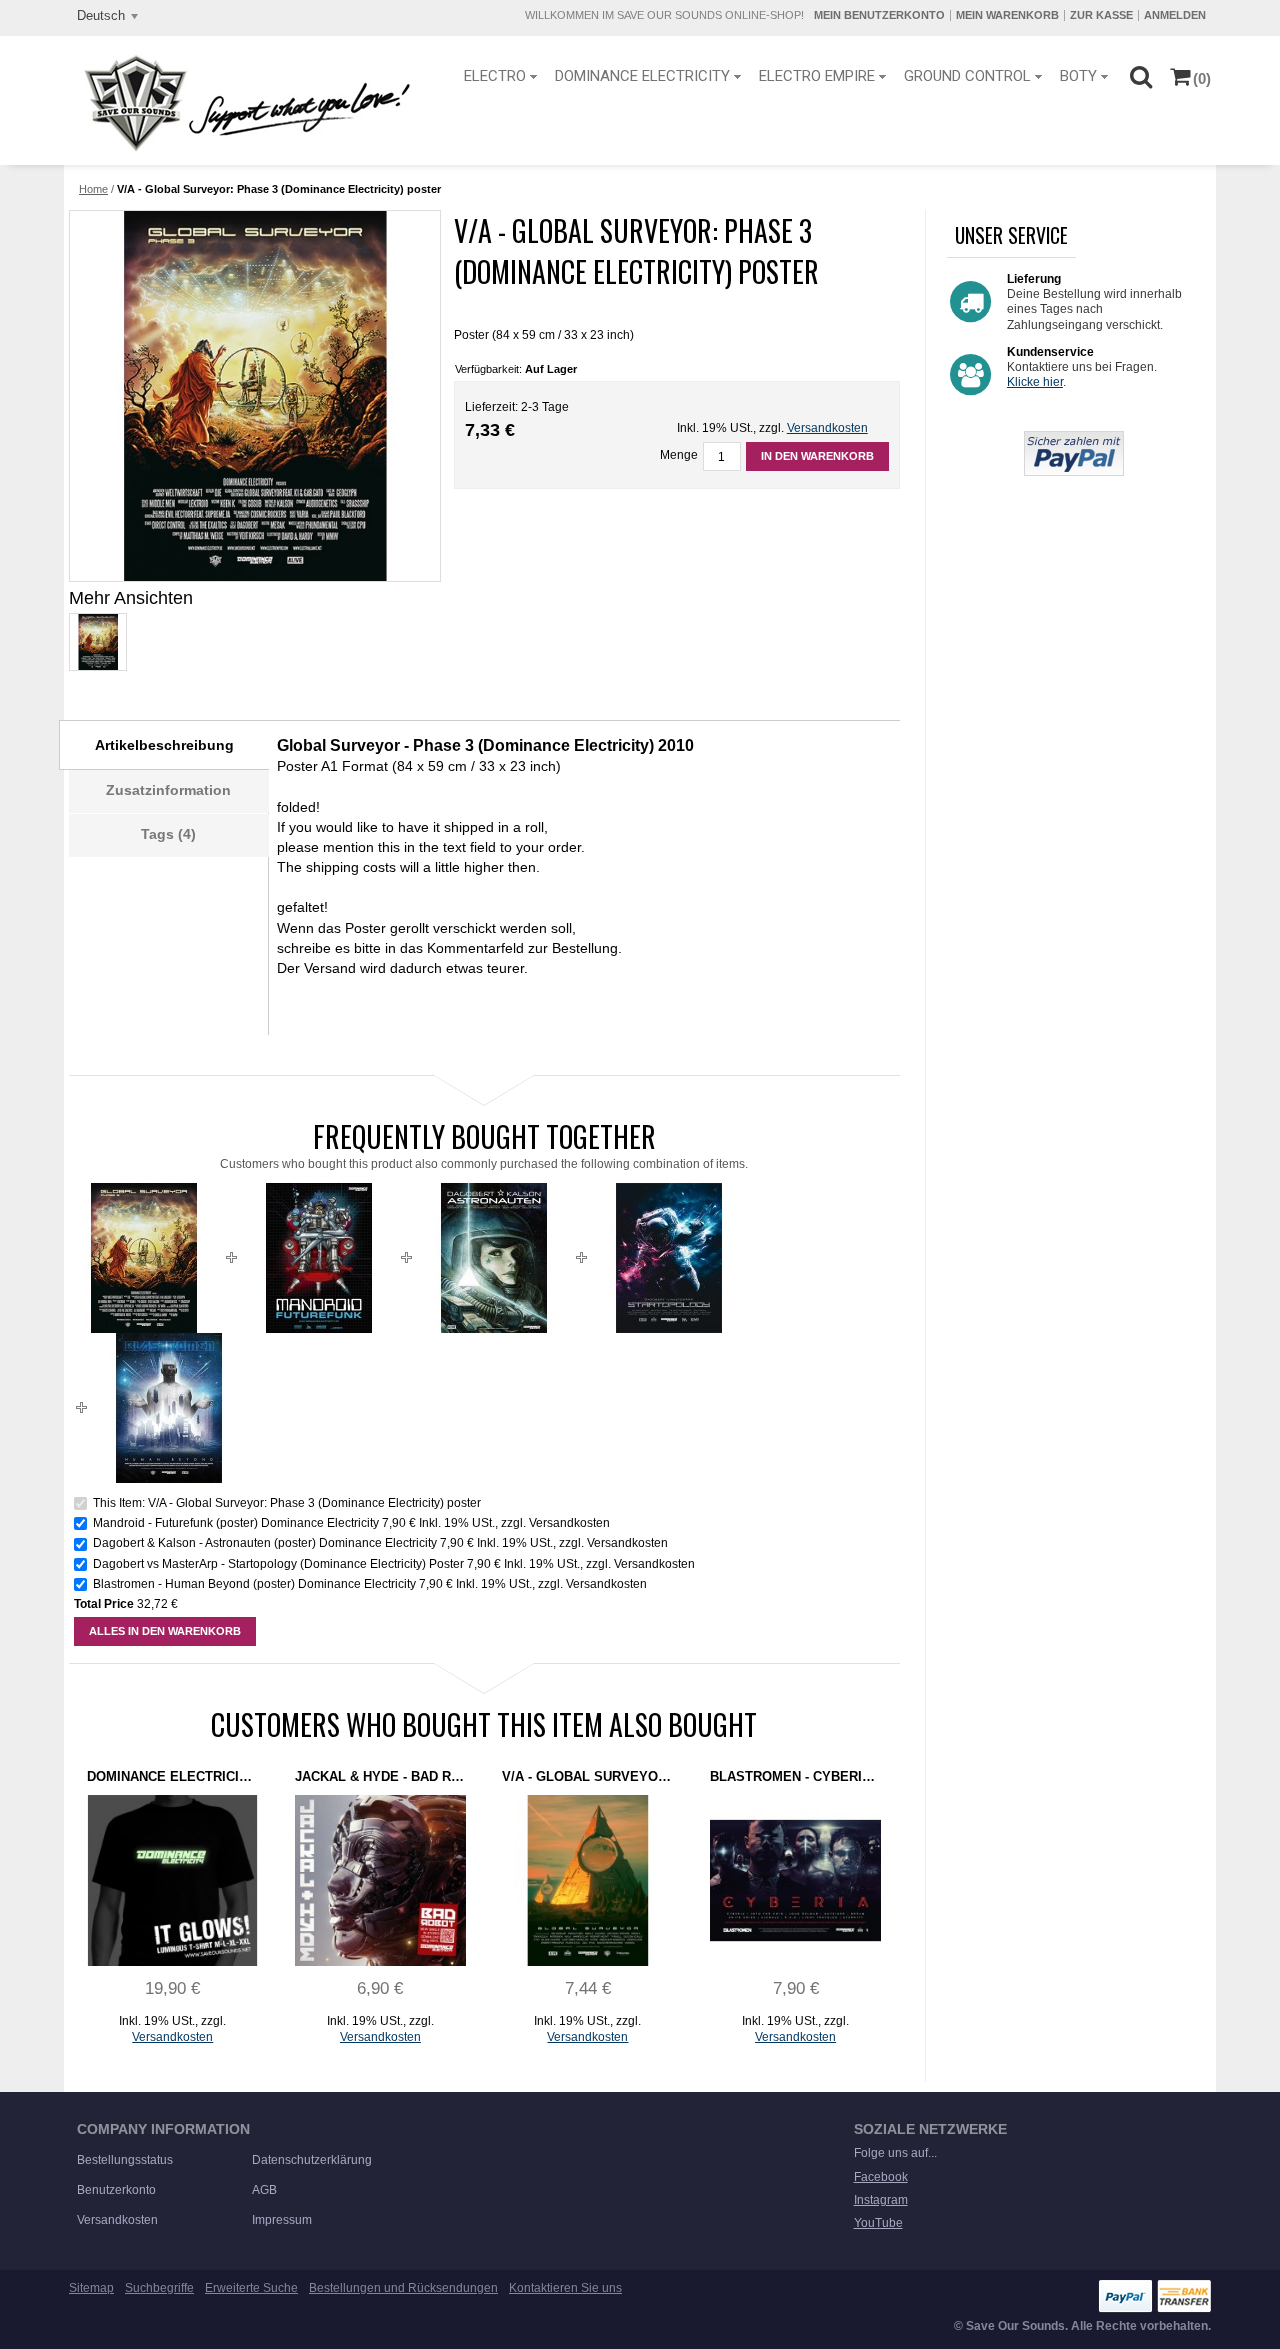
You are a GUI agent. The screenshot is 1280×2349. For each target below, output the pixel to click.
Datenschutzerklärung (312, 2160)
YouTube (878, 2223)
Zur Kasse (1101, 15)
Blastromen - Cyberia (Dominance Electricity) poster (795, 1776)
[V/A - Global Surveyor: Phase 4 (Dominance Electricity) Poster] (587, 1880)
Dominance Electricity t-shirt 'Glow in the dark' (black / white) (172, 1776)
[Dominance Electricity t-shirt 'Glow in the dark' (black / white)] (172, 1880)
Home (93, 189)
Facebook (881, 2177)
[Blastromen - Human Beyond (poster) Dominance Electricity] (169, 1341)
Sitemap (91, 2288)
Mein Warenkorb (1007, 15)
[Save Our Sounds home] (242, 103)
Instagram (881, 2200)
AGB (264, 2190)
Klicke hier (1035, 382)
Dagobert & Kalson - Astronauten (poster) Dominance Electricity (265, 1543)
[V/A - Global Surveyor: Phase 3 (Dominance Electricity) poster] (254, 396)
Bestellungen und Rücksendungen (403, 2288)
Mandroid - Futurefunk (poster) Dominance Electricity (236, 1523)
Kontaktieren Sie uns (565, 2288)
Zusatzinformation (168, 790)
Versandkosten (827, 428)
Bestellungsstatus (125, 2160)
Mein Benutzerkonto (879, 15)
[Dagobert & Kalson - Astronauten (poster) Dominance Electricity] (494, 1191)
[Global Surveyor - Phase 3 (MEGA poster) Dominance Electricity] (97, 642)
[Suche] (1140, 75)
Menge (679, 455)
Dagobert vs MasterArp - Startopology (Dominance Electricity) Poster (278, 1564)
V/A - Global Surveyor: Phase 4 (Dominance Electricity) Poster (587, 1776)
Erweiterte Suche (251, 2288)
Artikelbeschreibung (164, 745)
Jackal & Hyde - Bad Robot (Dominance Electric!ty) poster (380, 1776)
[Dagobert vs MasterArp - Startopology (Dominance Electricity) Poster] (669, 1191)
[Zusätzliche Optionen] (1074, 439)
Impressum (282, 2220)
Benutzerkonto (116, 2190)
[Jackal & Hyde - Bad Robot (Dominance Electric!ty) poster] (380, 1880)
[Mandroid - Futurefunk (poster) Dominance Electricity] (319, 1191)
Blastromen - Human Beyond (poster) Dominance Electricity (254, 1584)
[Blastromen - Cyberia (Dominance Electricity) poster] (795, 1880)
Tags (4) (168, 834)
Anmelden (1175, 15)
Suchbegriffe (159, 2288)
